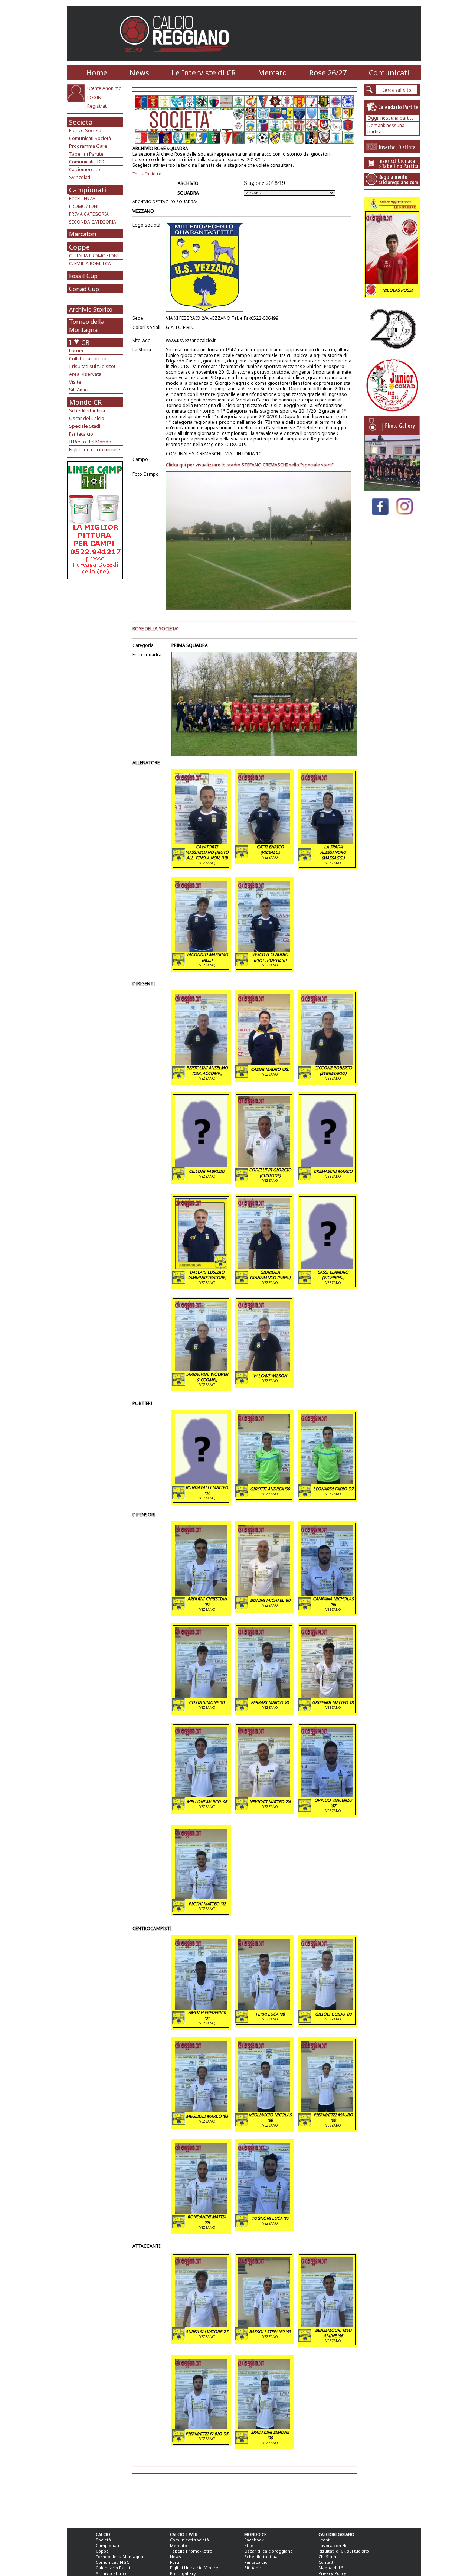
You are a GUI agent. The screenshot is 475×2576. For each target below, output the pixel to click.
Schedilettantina (87, 410)
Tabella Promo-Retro (191, 2551)
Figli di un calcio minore (95, 449)
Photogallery (183, 2573)
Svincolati (80, 177)
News (139, 73)
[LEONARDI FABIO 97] (327, 1482)
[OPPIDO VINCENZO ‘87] (327, 1795)
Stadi (249, 2545)
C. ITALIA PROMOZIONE (94, 256)
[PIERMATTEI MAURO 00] (327, 2110)
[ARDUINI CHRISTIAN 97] (201, 1594)
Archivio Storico (91, 309)
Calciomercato (85, 169)
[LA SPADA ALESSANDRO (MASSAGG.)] (327, 842)
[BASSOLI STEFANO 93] (264, 2325)
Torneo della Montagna (87, 326)
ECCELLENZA (82, 199)
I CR (79, 342)
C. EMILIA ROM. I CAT (91, 264)
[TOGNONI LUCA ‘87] (264, 2212)
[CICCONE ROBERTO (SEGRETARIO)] (327, 1063)
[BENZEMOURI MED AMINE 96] (327, 2325)
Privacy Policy (332, 2573)
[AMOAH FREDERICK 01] (201, 2007)
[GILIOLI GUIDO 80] (327, 2007)
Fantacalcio (81, 434)
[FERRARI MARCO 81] (264, 1696)
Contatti (326, 2562)
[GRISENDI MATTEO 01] (327, 1696)
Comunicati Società (90, 138)
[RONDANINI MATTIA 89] (201, 2212)
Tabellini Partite (86, 154)
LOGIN (94, 97)
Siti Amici (79, 390)
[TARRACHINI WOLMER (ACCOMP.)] (201, 1369)
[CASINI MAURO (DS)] (264, 1063)
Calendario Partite (114, 2568)
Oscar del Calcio (87, 418)
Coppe (79, 247)
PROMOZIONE (84, 206)
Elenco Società (85, 130)
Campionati (88, 190)
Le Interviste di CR (204, 73)
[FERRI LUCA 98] (264, 2007)
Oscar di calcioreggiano (268, 2551)
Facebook (254, 2540)
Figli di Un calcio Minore (194, 2568)
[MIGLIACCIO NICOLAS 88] (264, 2110)
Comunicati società (189, 2540)
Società (81, 122)
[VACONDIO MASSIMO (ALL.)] (201, 949)
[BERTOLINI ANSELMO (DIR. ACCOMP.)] (201, 1063)
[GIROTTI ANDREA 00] (264, 1482)
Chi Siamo (329, 2557)
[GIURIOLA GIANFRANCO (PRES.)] (264, 1267)
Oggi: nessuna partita (391, 118)
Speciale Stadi (85, 426)
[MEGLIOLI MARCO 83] (201, 2110)
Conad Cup (84, 289)
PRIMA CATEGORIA (89, 214)
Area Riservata (85, 374)
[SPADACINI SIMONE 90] (264, 2427)
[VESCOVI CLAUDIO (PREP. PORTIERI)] (264, 949)
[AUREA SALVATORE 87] (201, 2325)
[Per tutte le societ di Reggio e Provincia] (95, 577)
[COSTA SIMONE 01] (201, 1696)
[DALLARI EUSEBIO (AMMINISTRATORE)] (201, 1267)
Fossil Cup (83, 276)
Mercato (272, 73)
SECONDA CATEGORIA (93, 222)
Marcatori (83, 234)
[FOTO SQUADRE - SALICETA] (392, 489)
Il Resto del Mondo (90, 442)
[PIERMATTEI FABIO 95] (201, 2427)
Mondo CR (85, 402)
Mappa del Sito (334, 2568)
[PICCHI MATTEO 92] (201, 1897)
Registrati (97, 106)
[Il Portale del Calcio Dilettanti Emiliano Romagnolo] (177, 57)
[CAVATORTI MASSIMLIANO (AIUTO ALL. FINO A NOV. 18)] (201, 842)
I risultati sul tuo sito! (92, 366)
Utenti (325, 2540)
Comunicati (389, 73)
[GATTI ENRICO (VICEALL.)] (264, 842)
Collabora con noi (88, 358)
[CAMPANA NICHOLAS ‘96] (327, 1594)
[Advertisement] (96, 639)
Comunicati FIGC (87, 162)
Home (97, 73)
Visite (75, 382)
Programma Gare (88, 146)
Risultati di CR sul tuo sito (344, 2551)
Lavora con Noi (334, 2545)
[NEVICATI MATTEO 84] (264, 1795)
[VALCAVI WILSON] (264, 1369)
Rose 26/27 (328, 73)
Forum (76, 351)
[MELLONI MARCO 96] (201, 1795)
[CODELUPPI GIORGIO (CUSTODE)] (264, 1165)
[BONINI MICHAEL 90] (264, 1594)
